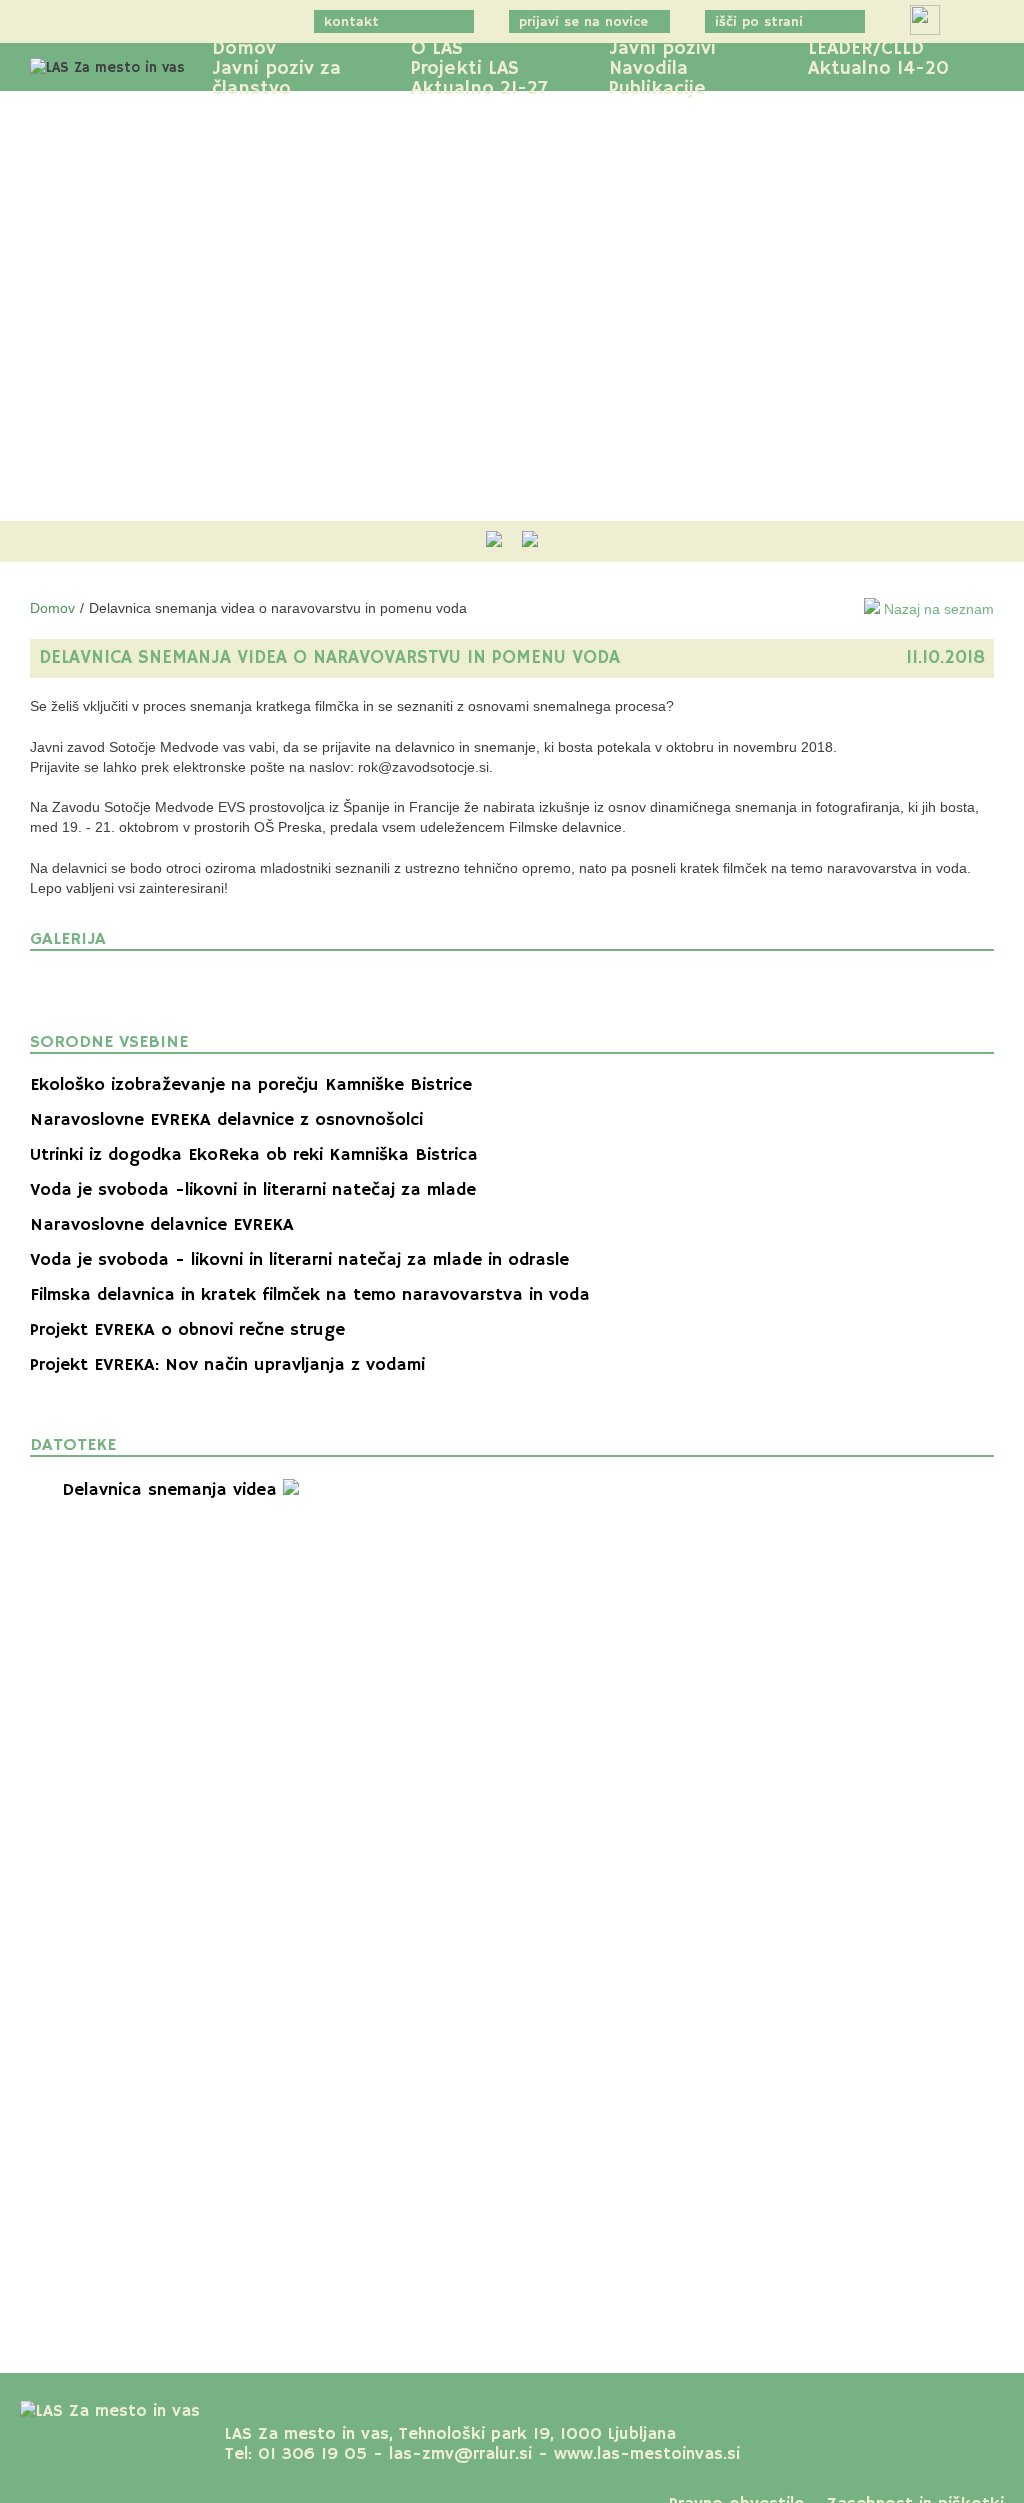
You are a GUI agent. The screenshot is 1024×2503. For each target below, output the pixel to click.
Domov (244, 49)
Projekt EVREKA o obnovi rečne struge (187, 1330)
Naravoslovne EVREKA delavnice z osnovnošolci (226, 1120)
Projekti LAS (465, 69)
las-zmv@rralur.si (460, 2454)
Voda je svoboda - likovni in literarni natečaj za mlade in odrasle (299, 1260)
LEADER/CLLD (866, 49)
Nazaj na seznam (937, 609)
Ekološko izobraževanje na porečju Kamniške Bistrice (251, 1085)
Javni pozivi (662, 49)
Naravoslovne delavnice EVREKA (162, 1225)
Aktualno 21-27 (479, 89)
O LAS (437, 49)
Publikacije (657, 89)
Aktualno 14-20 (878, 69)
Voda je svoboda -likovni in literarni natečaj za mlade (253, 1190)
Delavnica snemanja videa (172, 1489)
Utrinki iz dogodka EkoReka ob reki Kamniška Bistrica (254, 1155)
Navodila (648, 69)
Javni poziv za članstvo (276, 79)
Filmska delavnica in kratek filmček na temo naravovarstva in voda (310, 1295)
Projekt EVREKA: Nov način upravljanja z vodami (227, 1365)
